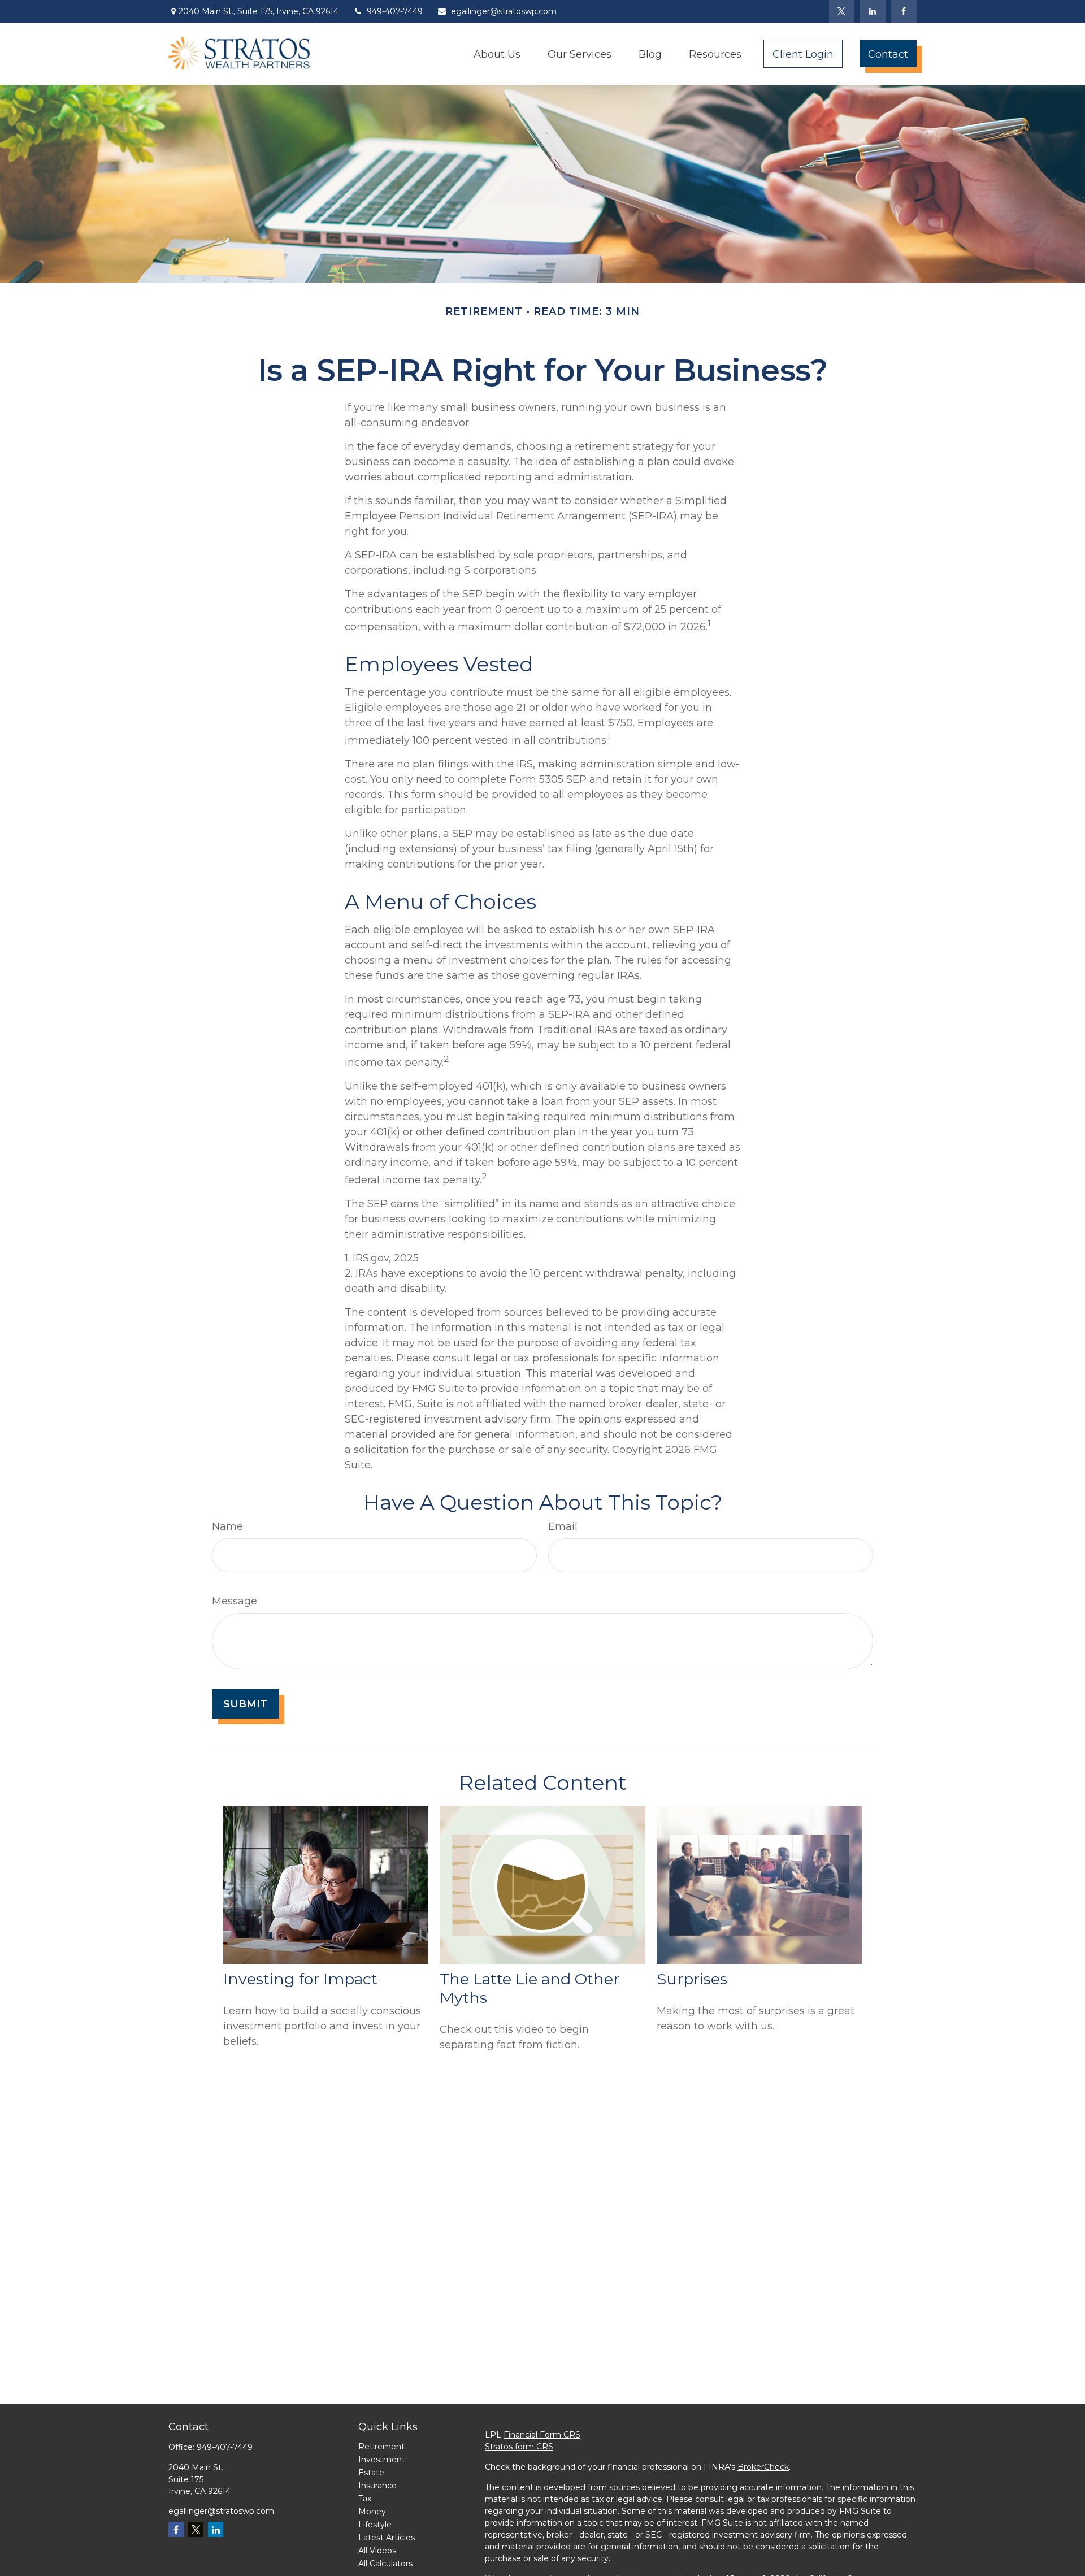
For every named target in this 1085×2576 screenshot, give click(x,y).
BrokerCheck (763, 2467)
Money (372, 2512)
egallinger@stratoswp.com (504, 11)
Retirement (381, 2447)
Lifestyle (375, 2525)
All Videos (377, 2551)
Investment (382, 2460)
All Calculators (385, 2564)
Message (235, 1601)
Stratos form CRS (519, 2447)
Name (227, 1526)
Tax (365, 2499)
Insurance (377, 2486)
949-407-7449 (395, 11)
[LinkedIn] (873, 11)
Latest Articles (387, 2538)
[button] (497, 53)
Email (563, 1526)
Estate (371, 2473)
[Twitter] (842, 11)
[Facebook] (904, 11)
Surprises (692, 1979)
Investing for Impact (300, 1979)
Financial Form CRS (542, 2435)
